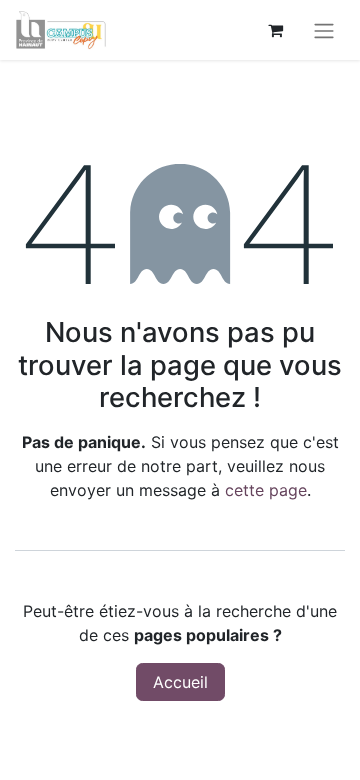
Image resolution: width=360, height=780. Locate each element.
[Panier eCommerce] (275, 30)
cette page (266, 490)
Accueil (180, 682)
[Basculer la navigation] (324, 30)
